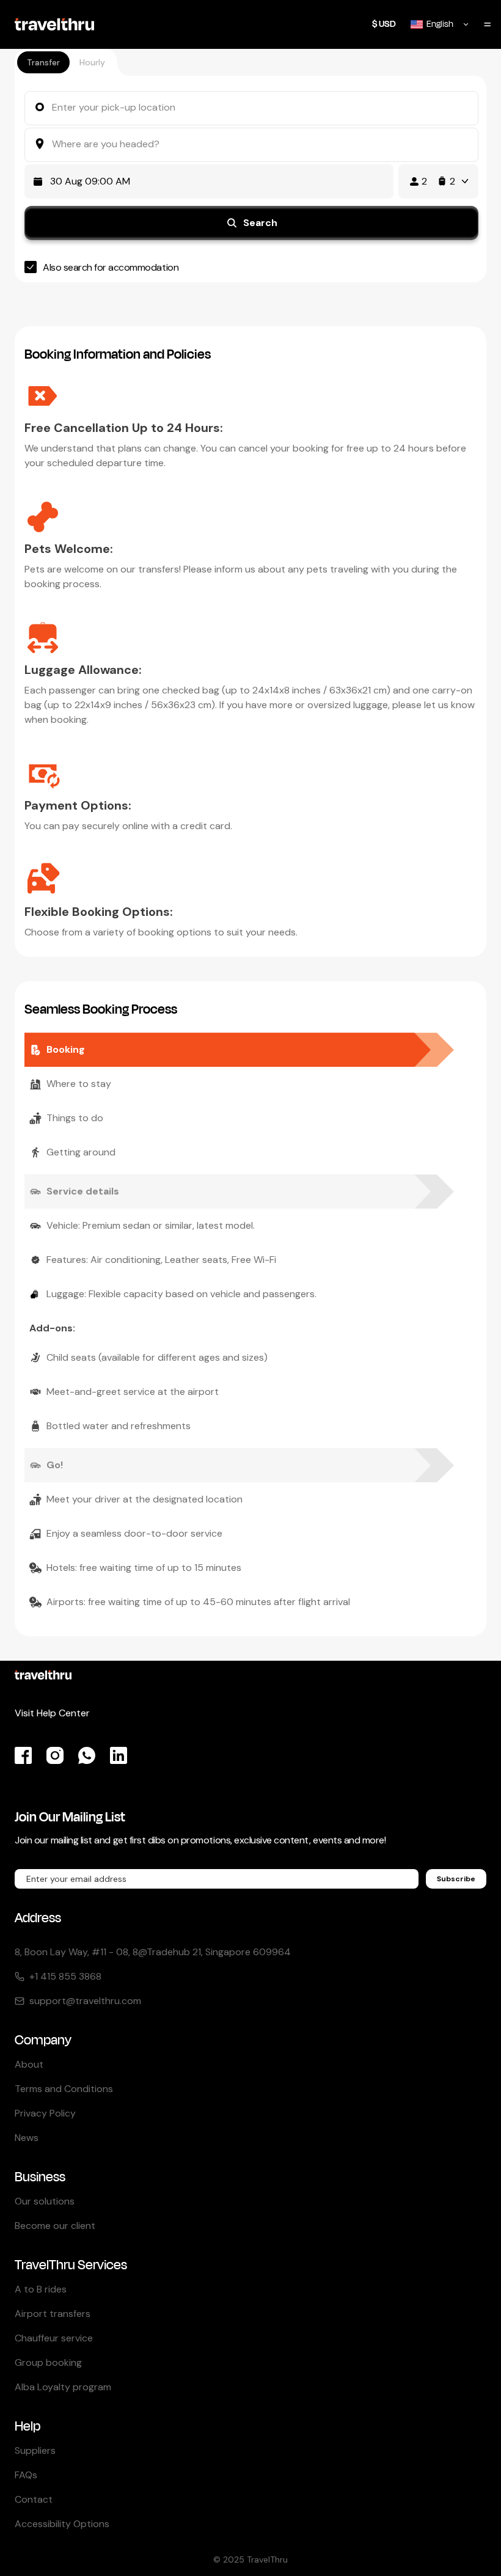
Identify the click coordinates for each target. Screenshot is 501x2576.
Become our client (55, 2226)
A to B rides (41, 2289)
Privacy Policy (45, 2113)
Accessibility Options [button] (62, 2524)
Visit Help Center (52, 1713)
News (27, 2138)
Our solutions (45, 2201)
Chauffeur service (54, 2338)
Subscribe (456, 1879)
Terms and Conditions (64, 2089)
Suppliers (35, 2450)
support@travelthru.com (85, 2001)
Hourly (92, 62)
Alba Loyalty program (63, 2387)
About (29, 2064)
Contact (34, 2499)
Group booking (48, 2362)
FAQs (26, 2475)
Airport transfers (53, 2314)
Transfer (43, 62)
